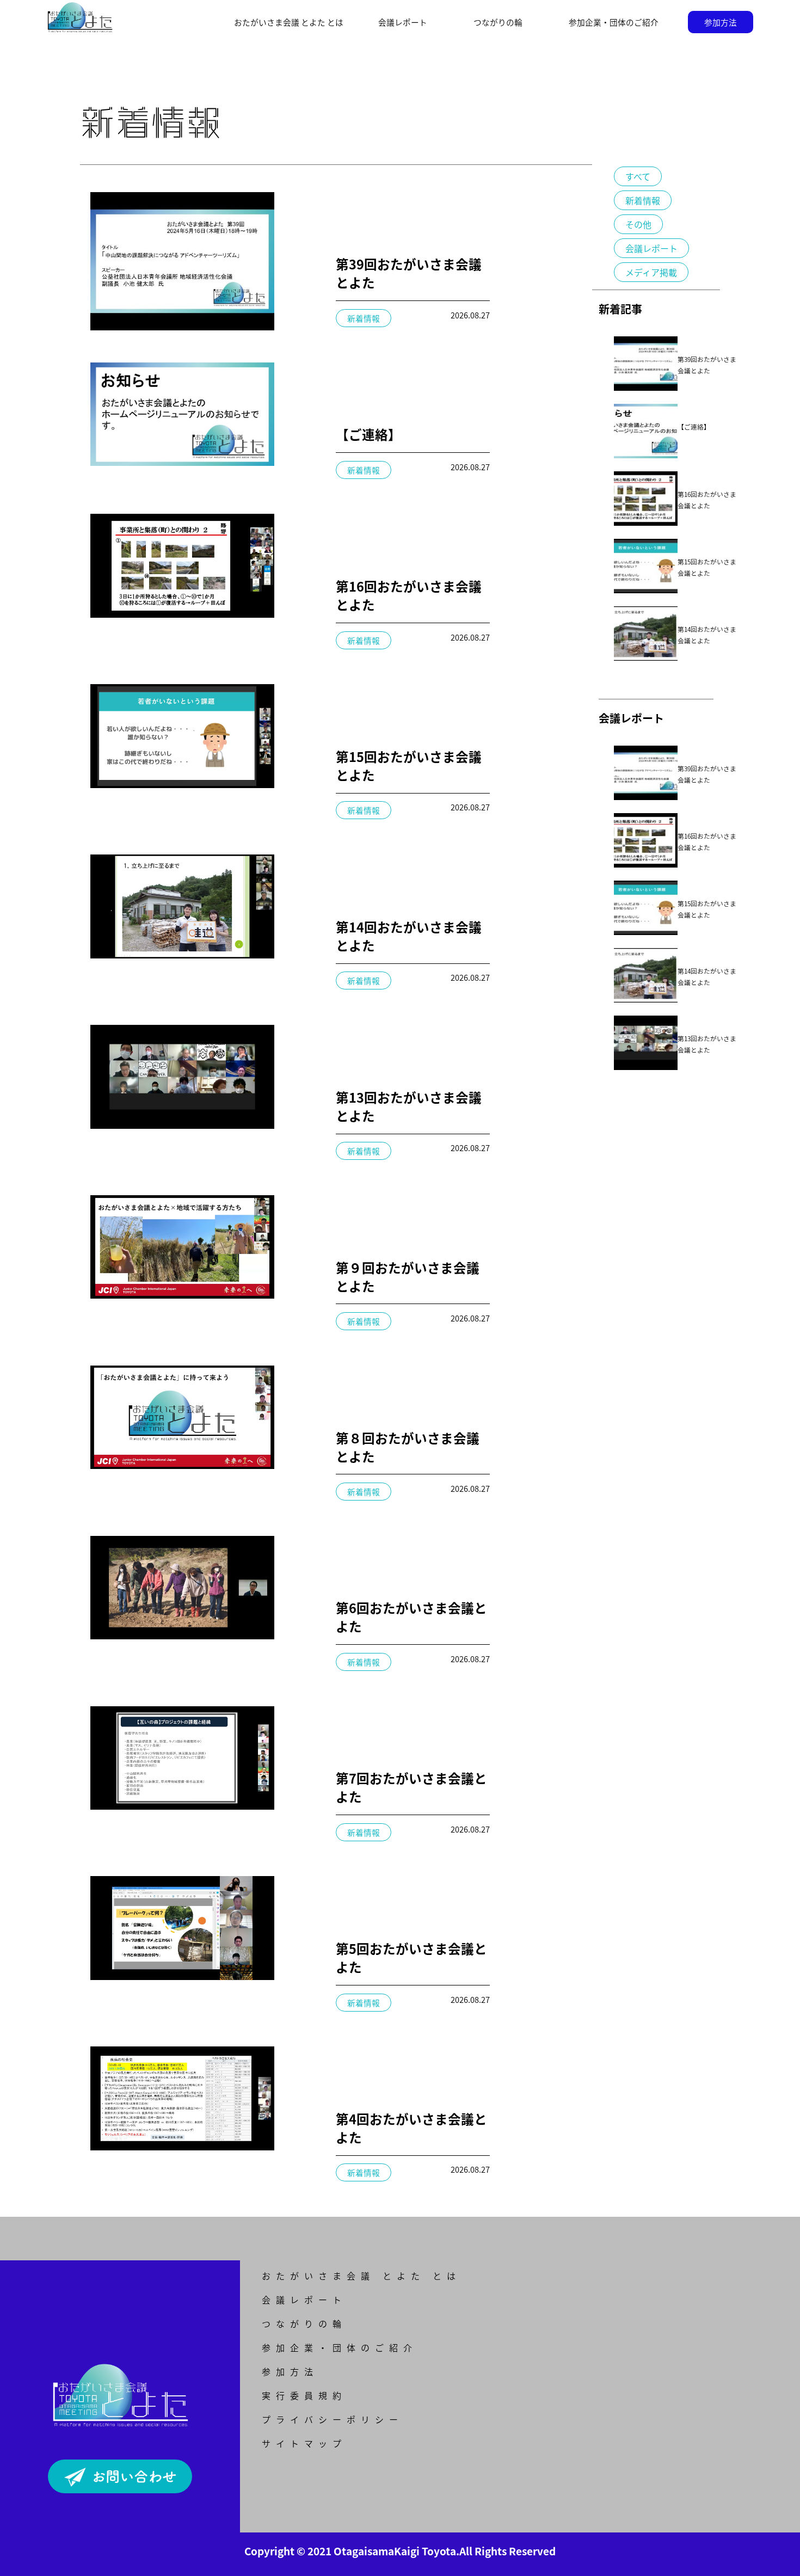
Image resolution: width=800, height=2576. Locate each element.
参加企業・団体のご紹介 (614, 22)
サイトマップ (304, 2443)
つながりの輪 (498, 22)
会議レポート (403, 22)
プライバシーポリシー (333, 2419)
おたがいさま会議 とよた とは (361, 2276)
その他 (638, 224)
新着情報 (643, 200)
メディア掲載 (651, 272)
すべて (638, 176)
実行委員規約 (304, 2395)
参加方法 (721, 22)
